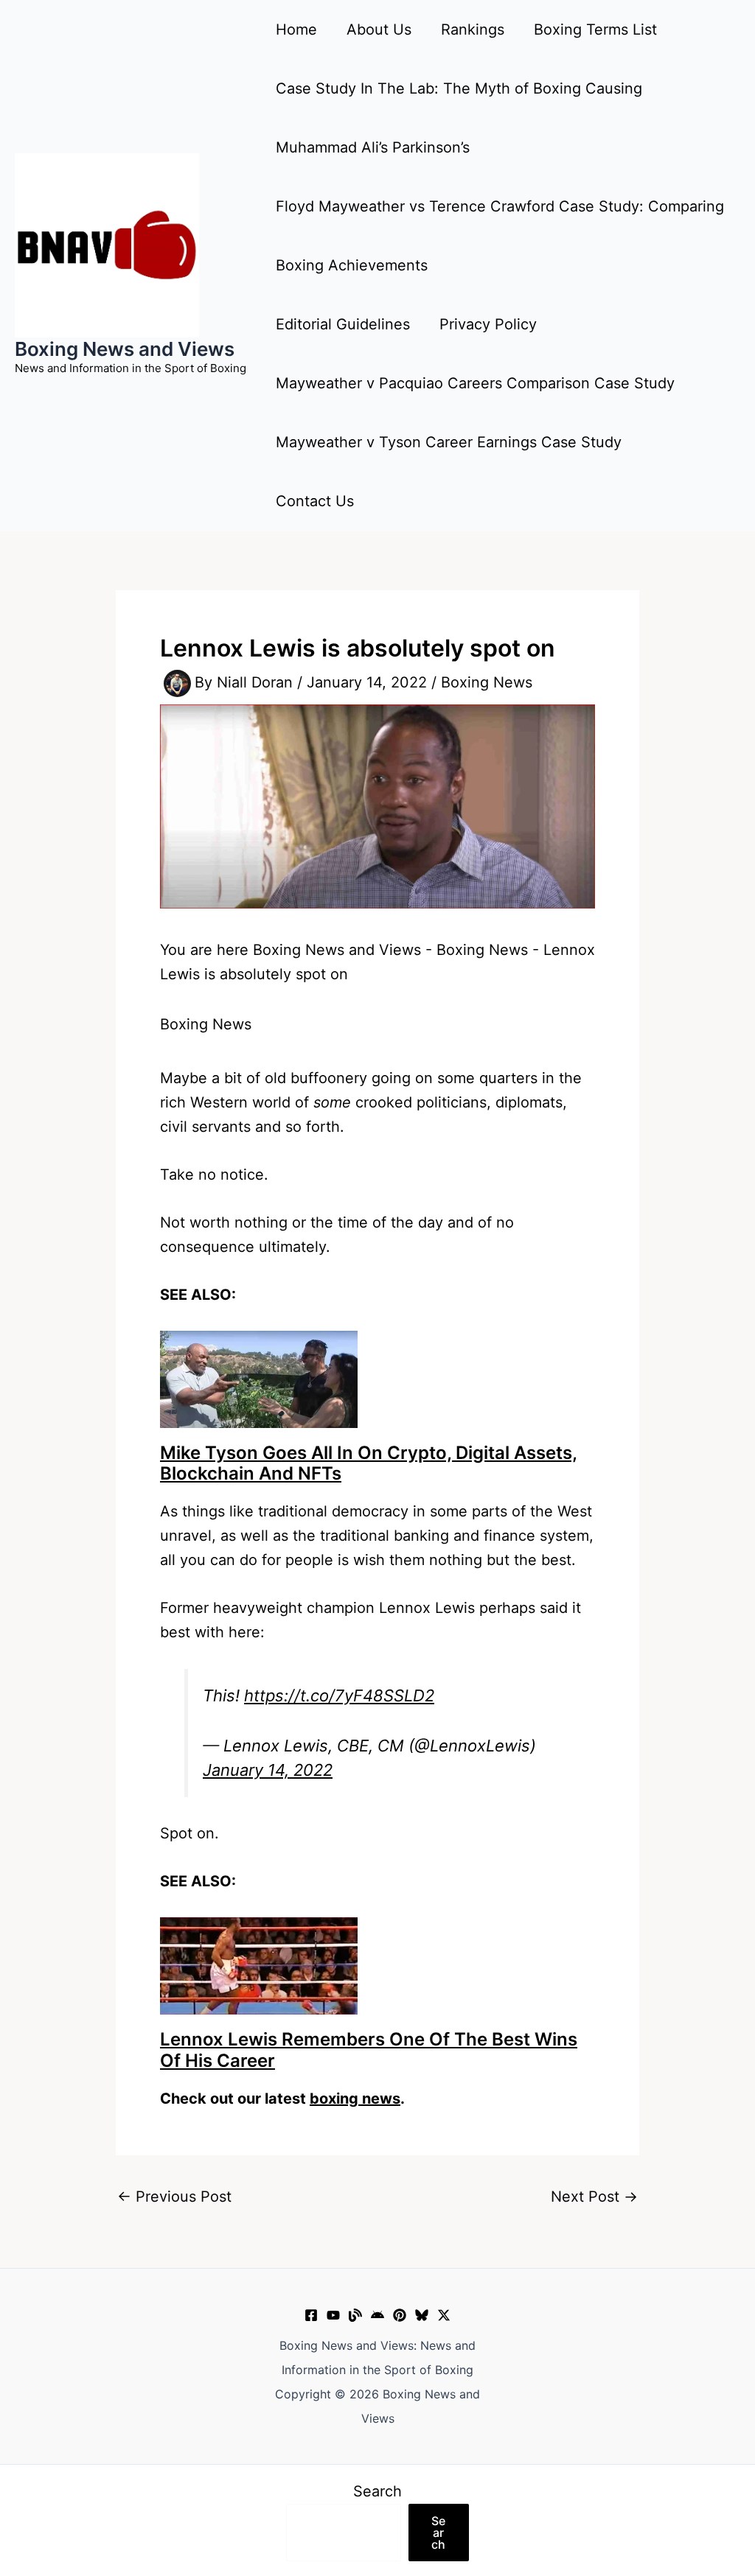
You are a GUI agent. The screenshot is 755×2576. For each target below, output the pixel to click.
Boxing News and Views (125, 349)
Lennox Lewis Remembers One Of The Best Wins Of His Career (369, 2050)
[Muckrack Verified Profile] (355, 2315)
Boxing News (487, 682)
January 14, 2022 (268, 1770)
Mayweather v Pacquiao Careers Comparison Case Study (475, 383)
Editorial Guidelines (343, 324)
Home (296, 29)
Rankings (473, 29)
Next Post (594, 2197)
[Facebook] (311, 2315)
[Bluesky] (422, 2315)
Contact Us (315, 501)
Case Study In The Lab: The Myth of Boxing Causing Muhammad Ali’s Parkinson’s (459, 118)
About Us (379, 29)
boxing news (355, 2099)
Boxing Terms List (595, 29)
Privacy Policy (488, 324)
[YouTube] (333, 2315)
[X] (444, 2315)
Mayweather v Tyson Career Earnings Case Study (449, 442)
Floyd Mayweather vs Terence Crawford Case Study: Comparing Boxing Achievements (500, 236)
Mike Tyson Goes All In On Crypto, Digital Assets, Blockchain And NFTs (369, 1463)
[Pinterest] (400, 2315)
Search (377, 2491)
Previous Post (174, 2197)
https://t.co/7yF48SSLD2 (339, 1695)
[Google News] (377, 2315)
